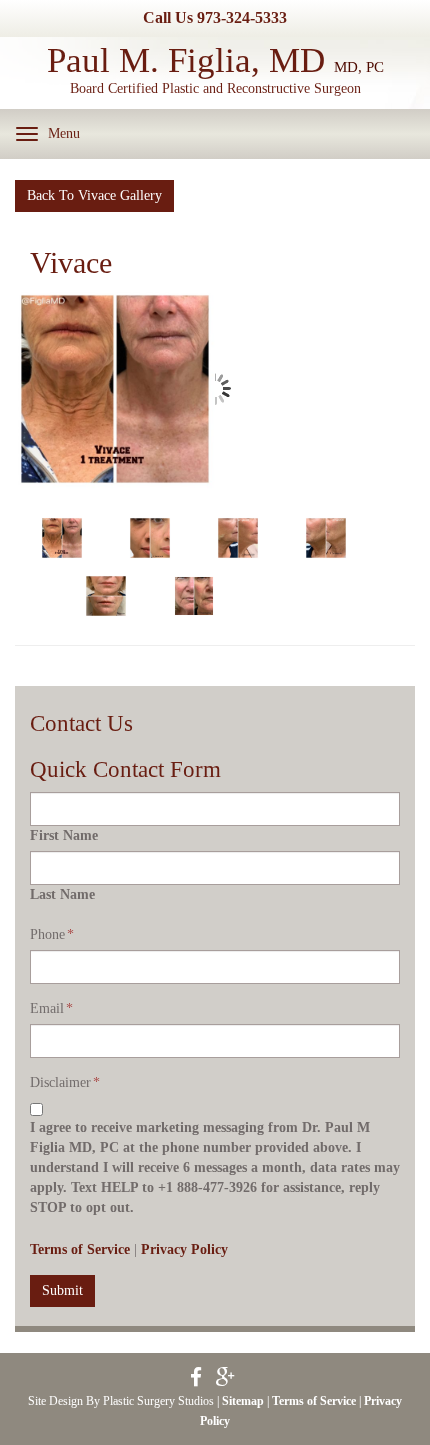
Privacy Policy (184, 1249)
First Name (64, 835)
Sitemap (243, 1401)
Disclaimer (65, 1082)
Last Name (62, 894)
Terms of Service (80, 1249)
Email (51, 1008)
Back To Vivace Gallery (94, 195)
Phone (52, 934)
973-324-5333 (242, 17)
